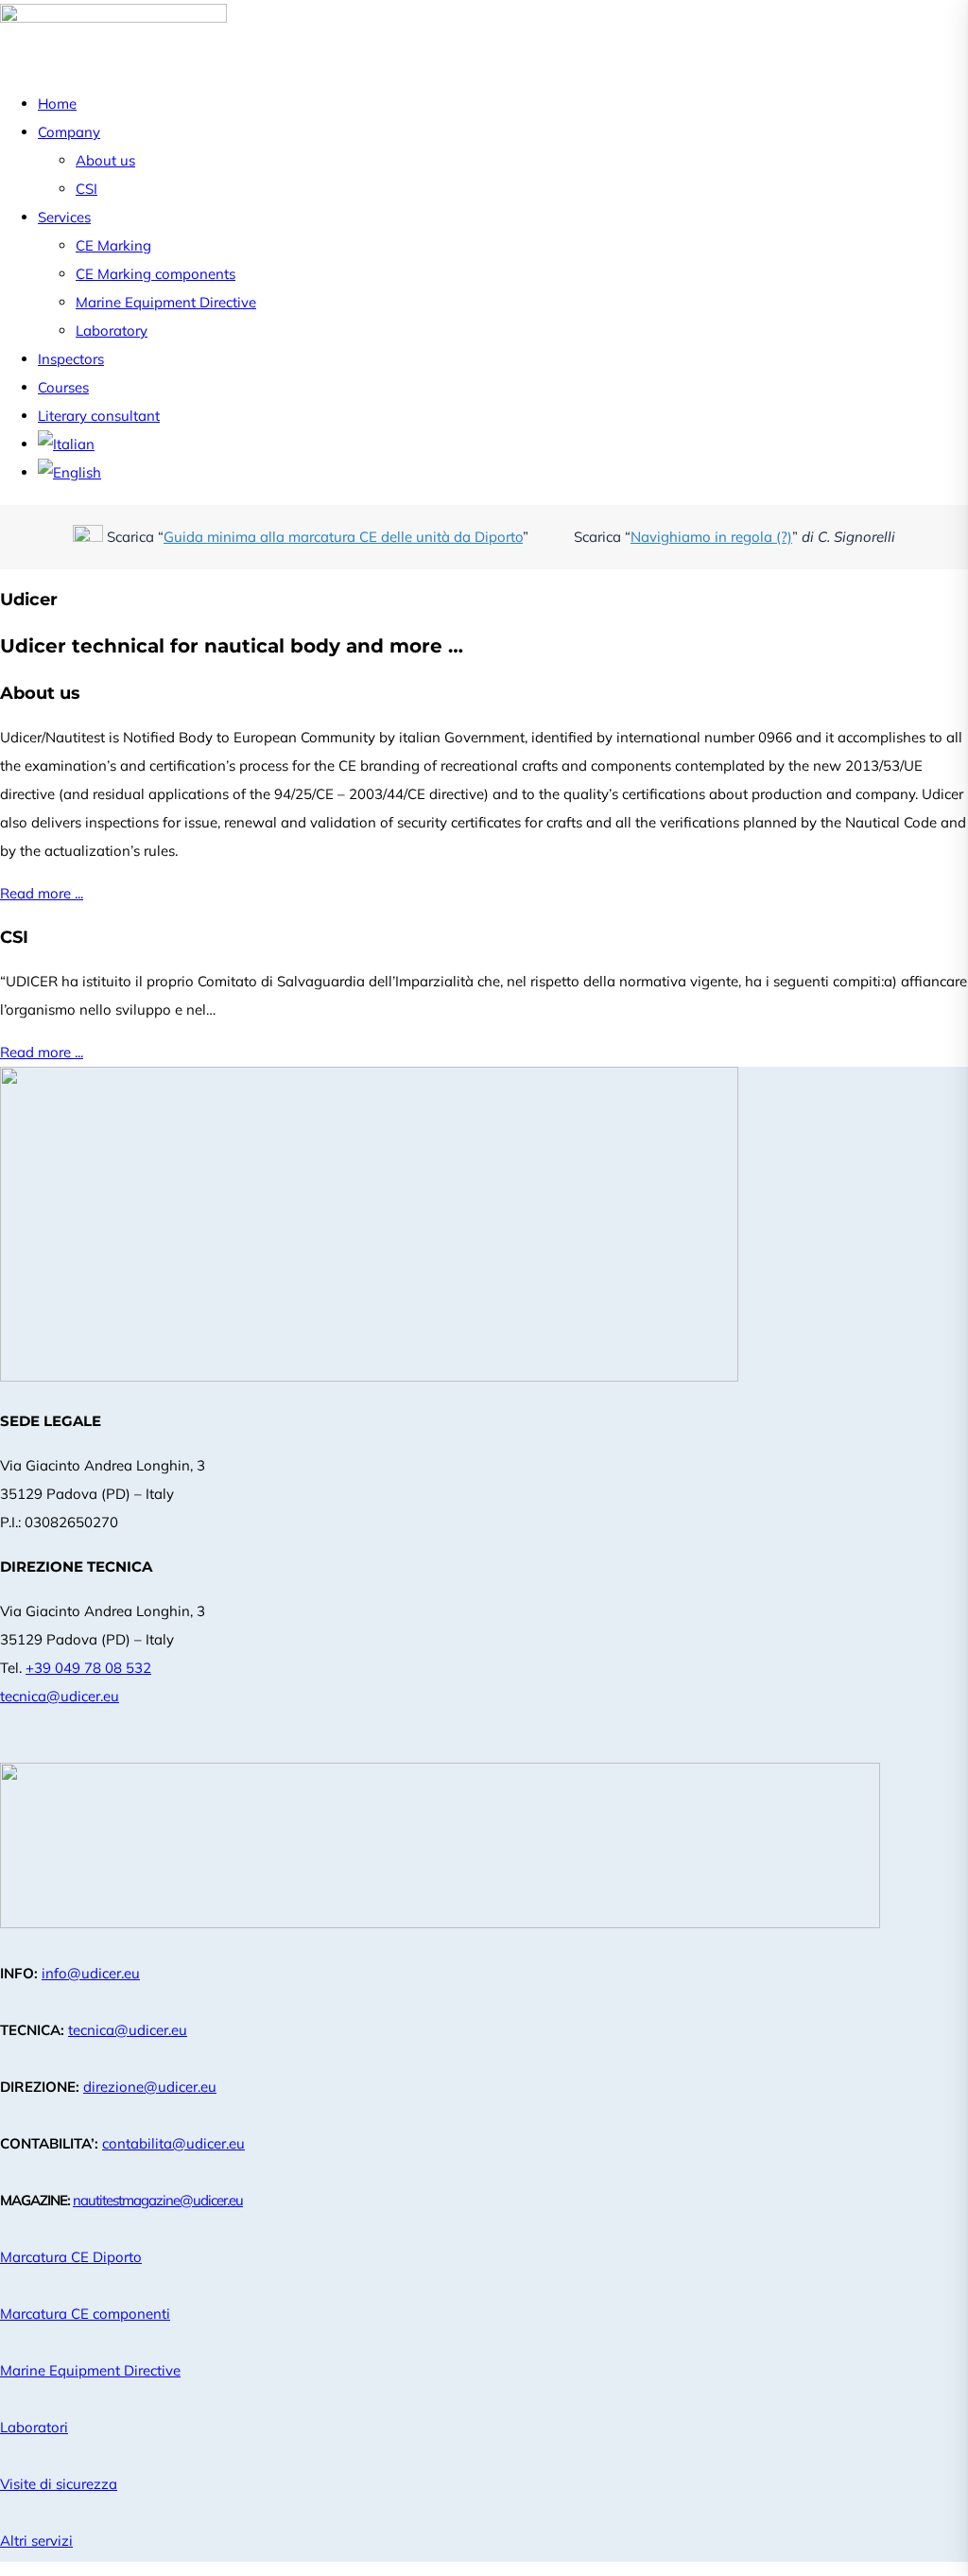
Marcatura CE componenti (85, 2314)
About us (105, 160)
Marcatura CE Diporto (71, 2257)
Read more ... (42, 893)
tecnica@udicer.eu (60, 1696)
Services (64, 217)
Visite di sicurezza (59, 2484)
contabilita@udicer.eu (173, 2143)
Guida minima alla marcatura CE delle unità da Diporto (343, 537)
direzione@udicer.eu (150, 2087)
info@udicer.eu (91, 1973)
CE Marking (113, 245)
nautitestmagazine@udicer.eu (158, 2200)
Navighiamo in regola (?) (711, 537)
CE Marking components (156, 274)
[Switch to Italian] (66, 444)
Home (57, 104)
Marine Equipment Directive (166, 302)
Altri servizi (36, 2541)
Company (69, 132)
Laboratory (112, 331)
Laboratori (34, 2427)
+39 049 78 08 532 (88, 1668)
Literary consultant (99, 416)
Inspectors (71, 359)
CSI (86, 189)
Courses (63, 387)
